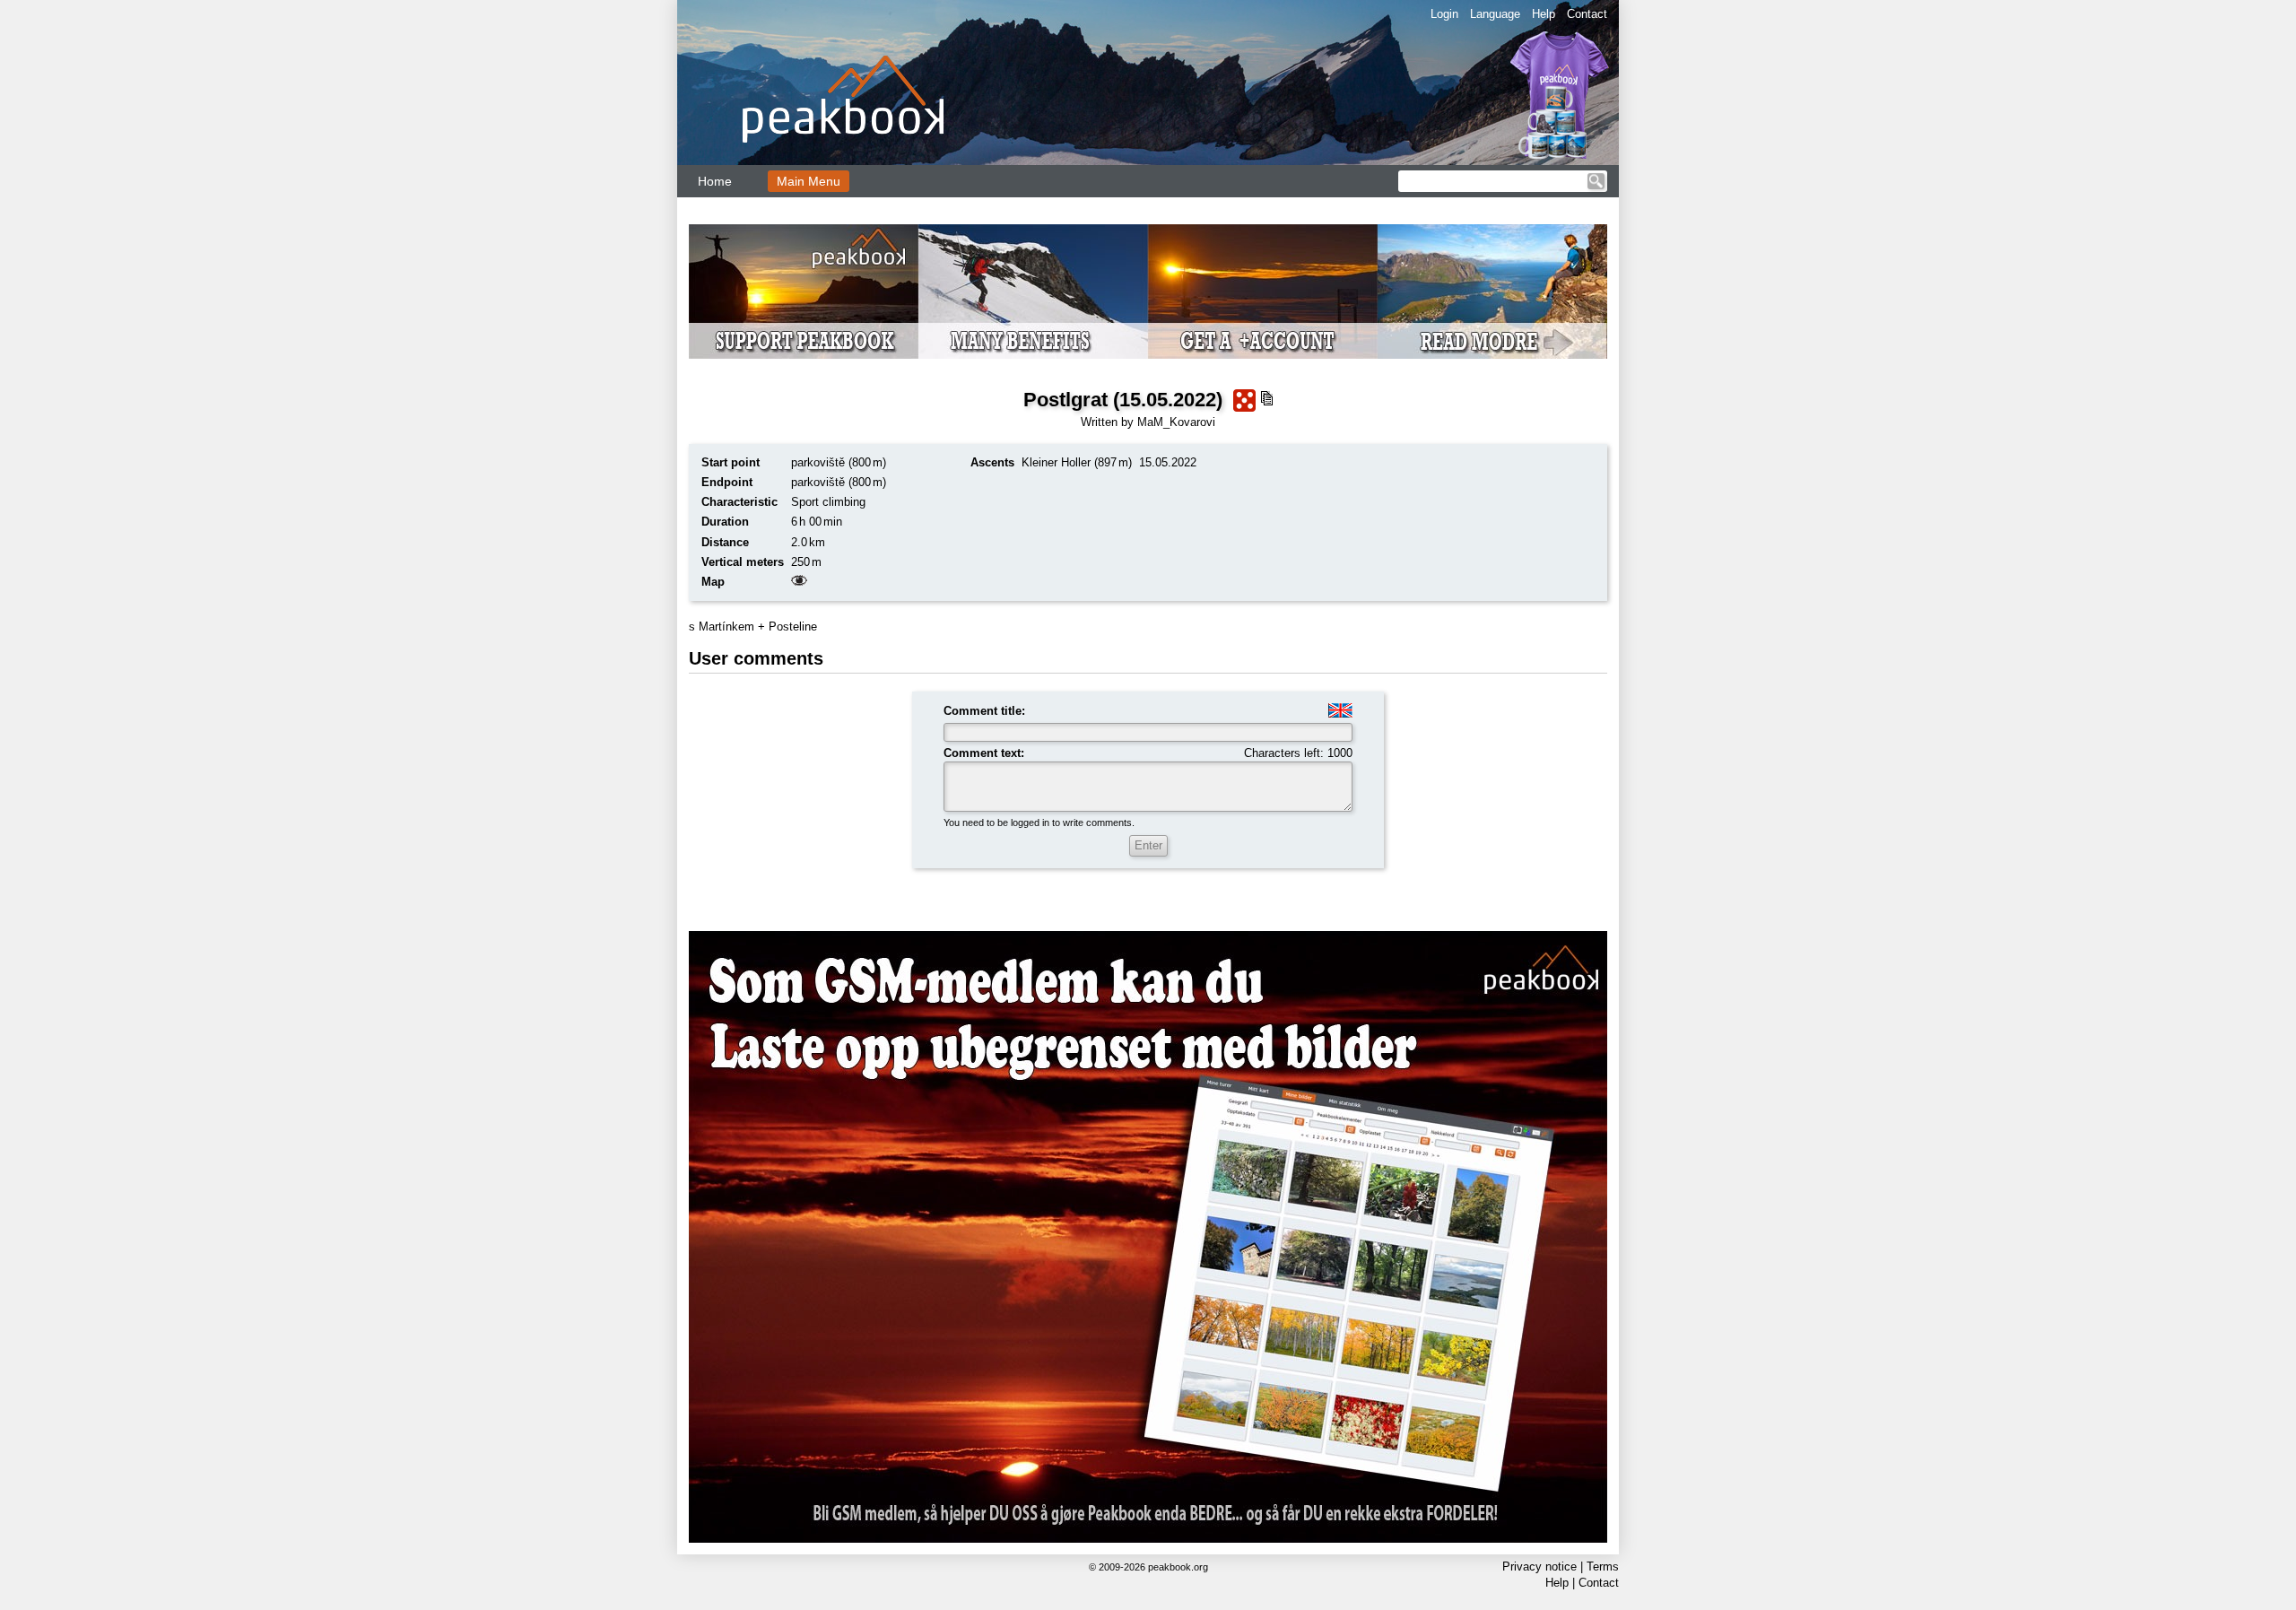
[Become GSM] (1148, 292)
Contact (1587, 14)
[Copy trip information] (1267, 399)
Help (1544, 14)
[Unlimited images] (1148, 1237)
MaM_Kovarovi (1176, 422)
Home (715, 181)
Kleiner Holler (1056, 462)
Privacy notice (1539, 1566)
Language (1495, 14)
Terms (1603, 1566)
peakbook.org (1178, 1567)
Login (1444, 14)
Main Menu (809, 181)
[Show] (799, 582)
